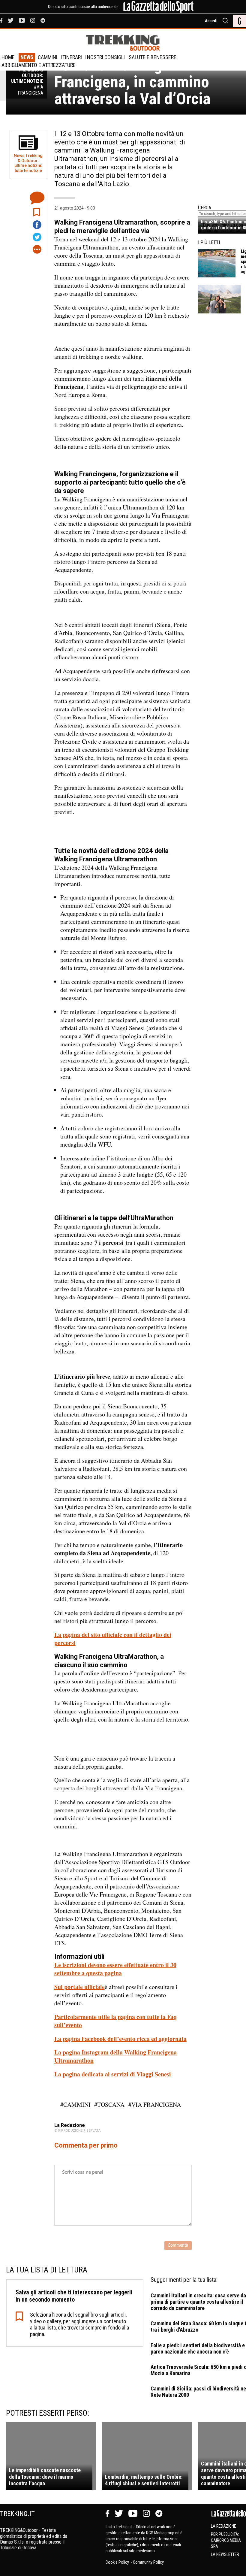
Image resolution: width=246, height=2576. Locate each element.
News (27, 57)
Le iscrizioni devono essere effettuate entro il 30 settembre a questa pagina (115, 1969)
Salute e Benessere (153, 57)
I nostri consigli (105, 57)
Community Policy (148, 2562)
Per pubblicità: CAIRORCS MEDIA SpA (226, 2540)
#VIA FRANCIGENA (155, 2104)
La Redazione (223, 2526)
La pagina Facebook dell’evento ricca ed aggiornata (120, 2039)
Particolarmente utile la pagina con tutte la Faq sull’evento (115, 2021)
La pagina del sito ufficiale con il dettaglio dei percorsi (113, 1639)
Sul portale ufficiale (79, 1987)
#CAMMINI (75, 2104)
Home (8, 57)
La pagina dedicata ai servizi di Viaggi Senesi (113, 2074)
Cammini (48, 57)
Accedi (211, 21)
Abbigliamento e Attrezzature (39, 65)
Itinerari (72, 57)
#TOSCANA (109, 2104)
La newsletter (225, 2554)
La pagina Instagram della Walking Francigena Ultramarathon (115, 2056)
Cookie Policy (118, 2562)
